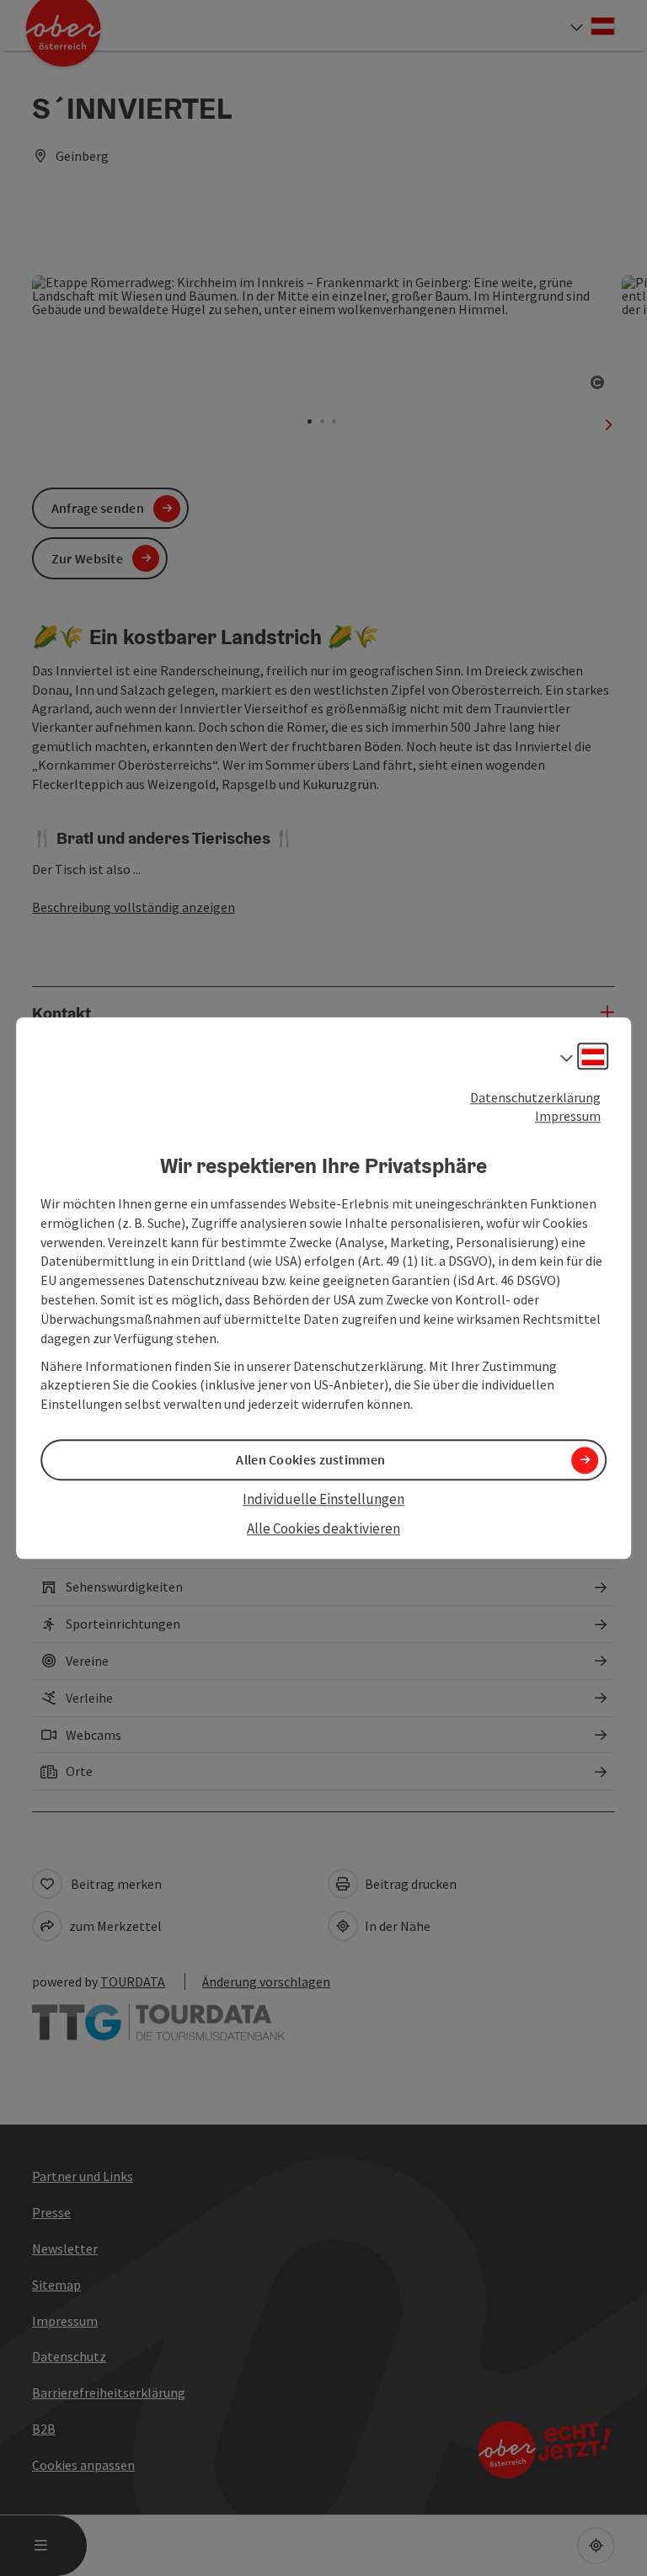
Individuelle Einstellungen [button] (323, 1500)
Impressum (568, 1117)
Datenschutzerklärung (535, 1097)
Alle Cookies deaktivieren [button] (323, 1528)
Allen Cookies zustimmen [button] (310, 1460)
